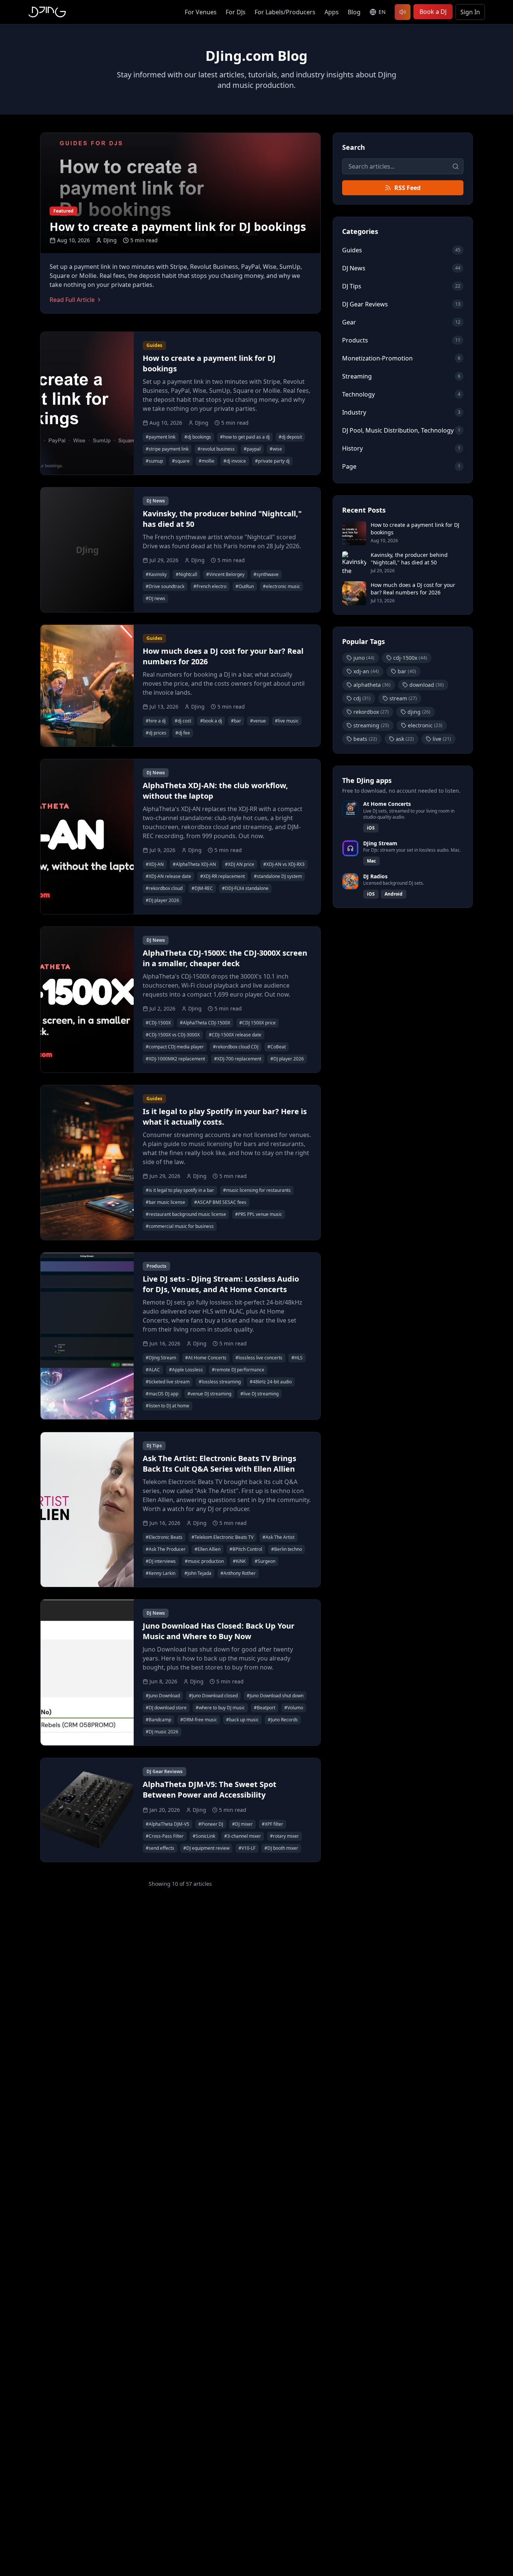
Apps (332, 12)
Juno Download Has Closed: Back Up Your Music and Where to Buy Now (219, 1631)
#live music (287, 721)
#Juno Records (283, 1720)
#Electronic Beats (164, 1537)
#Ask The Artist (278, 1537)
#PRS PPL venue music (259, 1214)
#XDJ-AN (155, 864)
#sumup (154, 461)
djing (419, 712)
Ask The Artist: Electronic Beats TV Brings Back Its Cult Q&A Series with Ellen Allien (220, 1464)
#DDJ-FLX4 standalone (245, 888)
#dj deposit (290, 437)
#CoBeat (277, 1047)
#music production (204, 1561)
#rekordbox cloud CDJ (236, 1047)
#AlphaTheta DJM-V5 (167, 1824)
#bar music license (165, 1202)
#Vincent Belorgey (225, 574)
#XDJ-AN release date (168, 876)
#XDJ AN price (240, 864)
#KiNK (239, 1561)
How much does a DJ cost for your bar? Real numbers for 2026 (413, 589)
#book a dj (211, 721)
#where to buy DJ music (220, 1708)
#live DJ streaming (260, 1394)
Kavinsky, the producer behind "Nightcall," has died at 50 (409, 559)
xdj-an (366, 671)
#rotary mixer (284, 1836)
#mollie (207, 461)
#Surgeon (265, 1561)
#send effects (160, 1848)
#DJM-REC (202, 888)
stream (403, 698)
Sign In (470, 12)
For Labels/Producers (285, 12)
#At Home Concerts (206, 1358)
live (442, 739)
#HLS (297, 1358)
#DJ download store (166, 1708)
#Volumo (294, 1708)
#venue (258, 721)
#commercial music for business (180, 1226)
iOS (371, 828)
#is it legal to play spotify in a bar (180, 1190)
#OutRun (245, 586)
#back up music (242, 1720)
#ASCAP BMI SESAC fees (220, 1202)
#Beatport (265, 1708)
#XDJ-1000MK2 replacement (175, 1059)
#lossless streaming (220, 1382)
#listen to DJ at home (167, 1406)
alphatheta (372, 685)
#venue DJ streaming (209, 1394)
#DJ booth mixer (281, 1848)
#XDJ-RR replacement (223, 876)
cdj (362, 698)
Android (394, 894)
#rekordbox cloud (164, 888)
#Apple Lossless (186, 1370)
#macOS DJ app (162, 1394)
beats (365, 739)
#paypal (252, 449)
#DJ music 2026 (162, 1732)
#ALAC (153, 1370)
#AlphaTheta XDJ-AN (194, 864)
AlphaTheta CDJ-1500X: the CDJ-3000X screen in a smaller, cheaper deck (225, 958)
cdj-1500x (410, 658)
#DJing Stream (161, 1358)
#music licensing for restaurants (257, 1190)
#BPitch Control (246, 1549)
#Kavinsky (156, 574)
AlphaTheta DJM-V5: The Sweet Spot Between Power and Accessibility (210, 1789)
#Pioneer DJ (211, 1824)
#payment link (161, 437)
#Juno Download (163, 1696)
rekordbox (371, 712)
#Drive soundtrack (165, 586)
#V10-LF (247, 1848)
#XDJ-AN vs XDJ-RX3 (284, 864)
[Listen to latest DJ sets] (403, 12)
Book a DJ (433, 12)
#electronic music (281, 586)
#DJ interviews (161, 1561)
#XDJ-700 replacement (238, 1059)
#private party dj (272, 461)
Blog (354, 12)
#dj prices (156, 733)
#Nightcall (186, 574)
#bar (236, 721)
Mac (371, 861)
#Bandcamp (158, 1720)
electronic (425, 725)
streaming (371, 725)
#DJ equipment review (206, 1848)
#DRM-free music (199, 1720)
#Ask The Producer (166, 1549)
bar (407, 671)
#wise (276, 449)
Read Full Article (72, 300)
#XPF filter (272, 1824)
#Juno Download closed (213, 1696)
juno (364, 658)
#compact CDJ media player (175, 1047)
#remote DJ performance (238, 1370)
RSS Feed (407, 188)
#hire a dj (156, 721)
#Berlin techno (287, 1549)
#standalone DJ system (278, 876)
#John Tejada (198, 1573)
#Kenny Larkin (161, 1573)
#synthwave (266, 574)
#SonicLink (204, 1836)
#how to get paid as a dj (245, 437)
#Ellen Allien (207, 1549)
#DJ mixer (242, 1824)
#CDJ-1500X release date (235, 1035)
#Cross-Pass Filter (165, 1836)
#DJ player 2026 (162, 900)
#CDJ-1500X (158, 1023)
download (427, 685)
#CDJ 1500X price (257, 1023)
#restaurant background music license (186, 1214)
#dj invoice (235, 461)
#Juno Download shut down (275, 1696)
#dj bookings (198, 437)
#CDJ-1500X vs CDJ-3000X (173, 1035)
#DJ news (155, 598)
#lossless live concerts (259, 1358)
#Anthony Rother (238, 1573)
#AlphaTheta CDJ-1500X (205, 1023)
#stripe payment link (167, 449)
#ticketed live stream (168, 1382)
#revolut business (216, 449)
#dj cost (183, 721)
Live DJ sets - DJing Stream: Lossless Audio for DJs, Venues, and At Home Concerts (221, 1284)
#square (181, 461)
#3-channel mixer (243, 1836)
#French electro (210, 586)
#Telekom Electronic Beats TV (223, 1537)
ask (405, 739)
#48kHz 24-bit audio (271, 1382)
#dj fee (183, 733)
